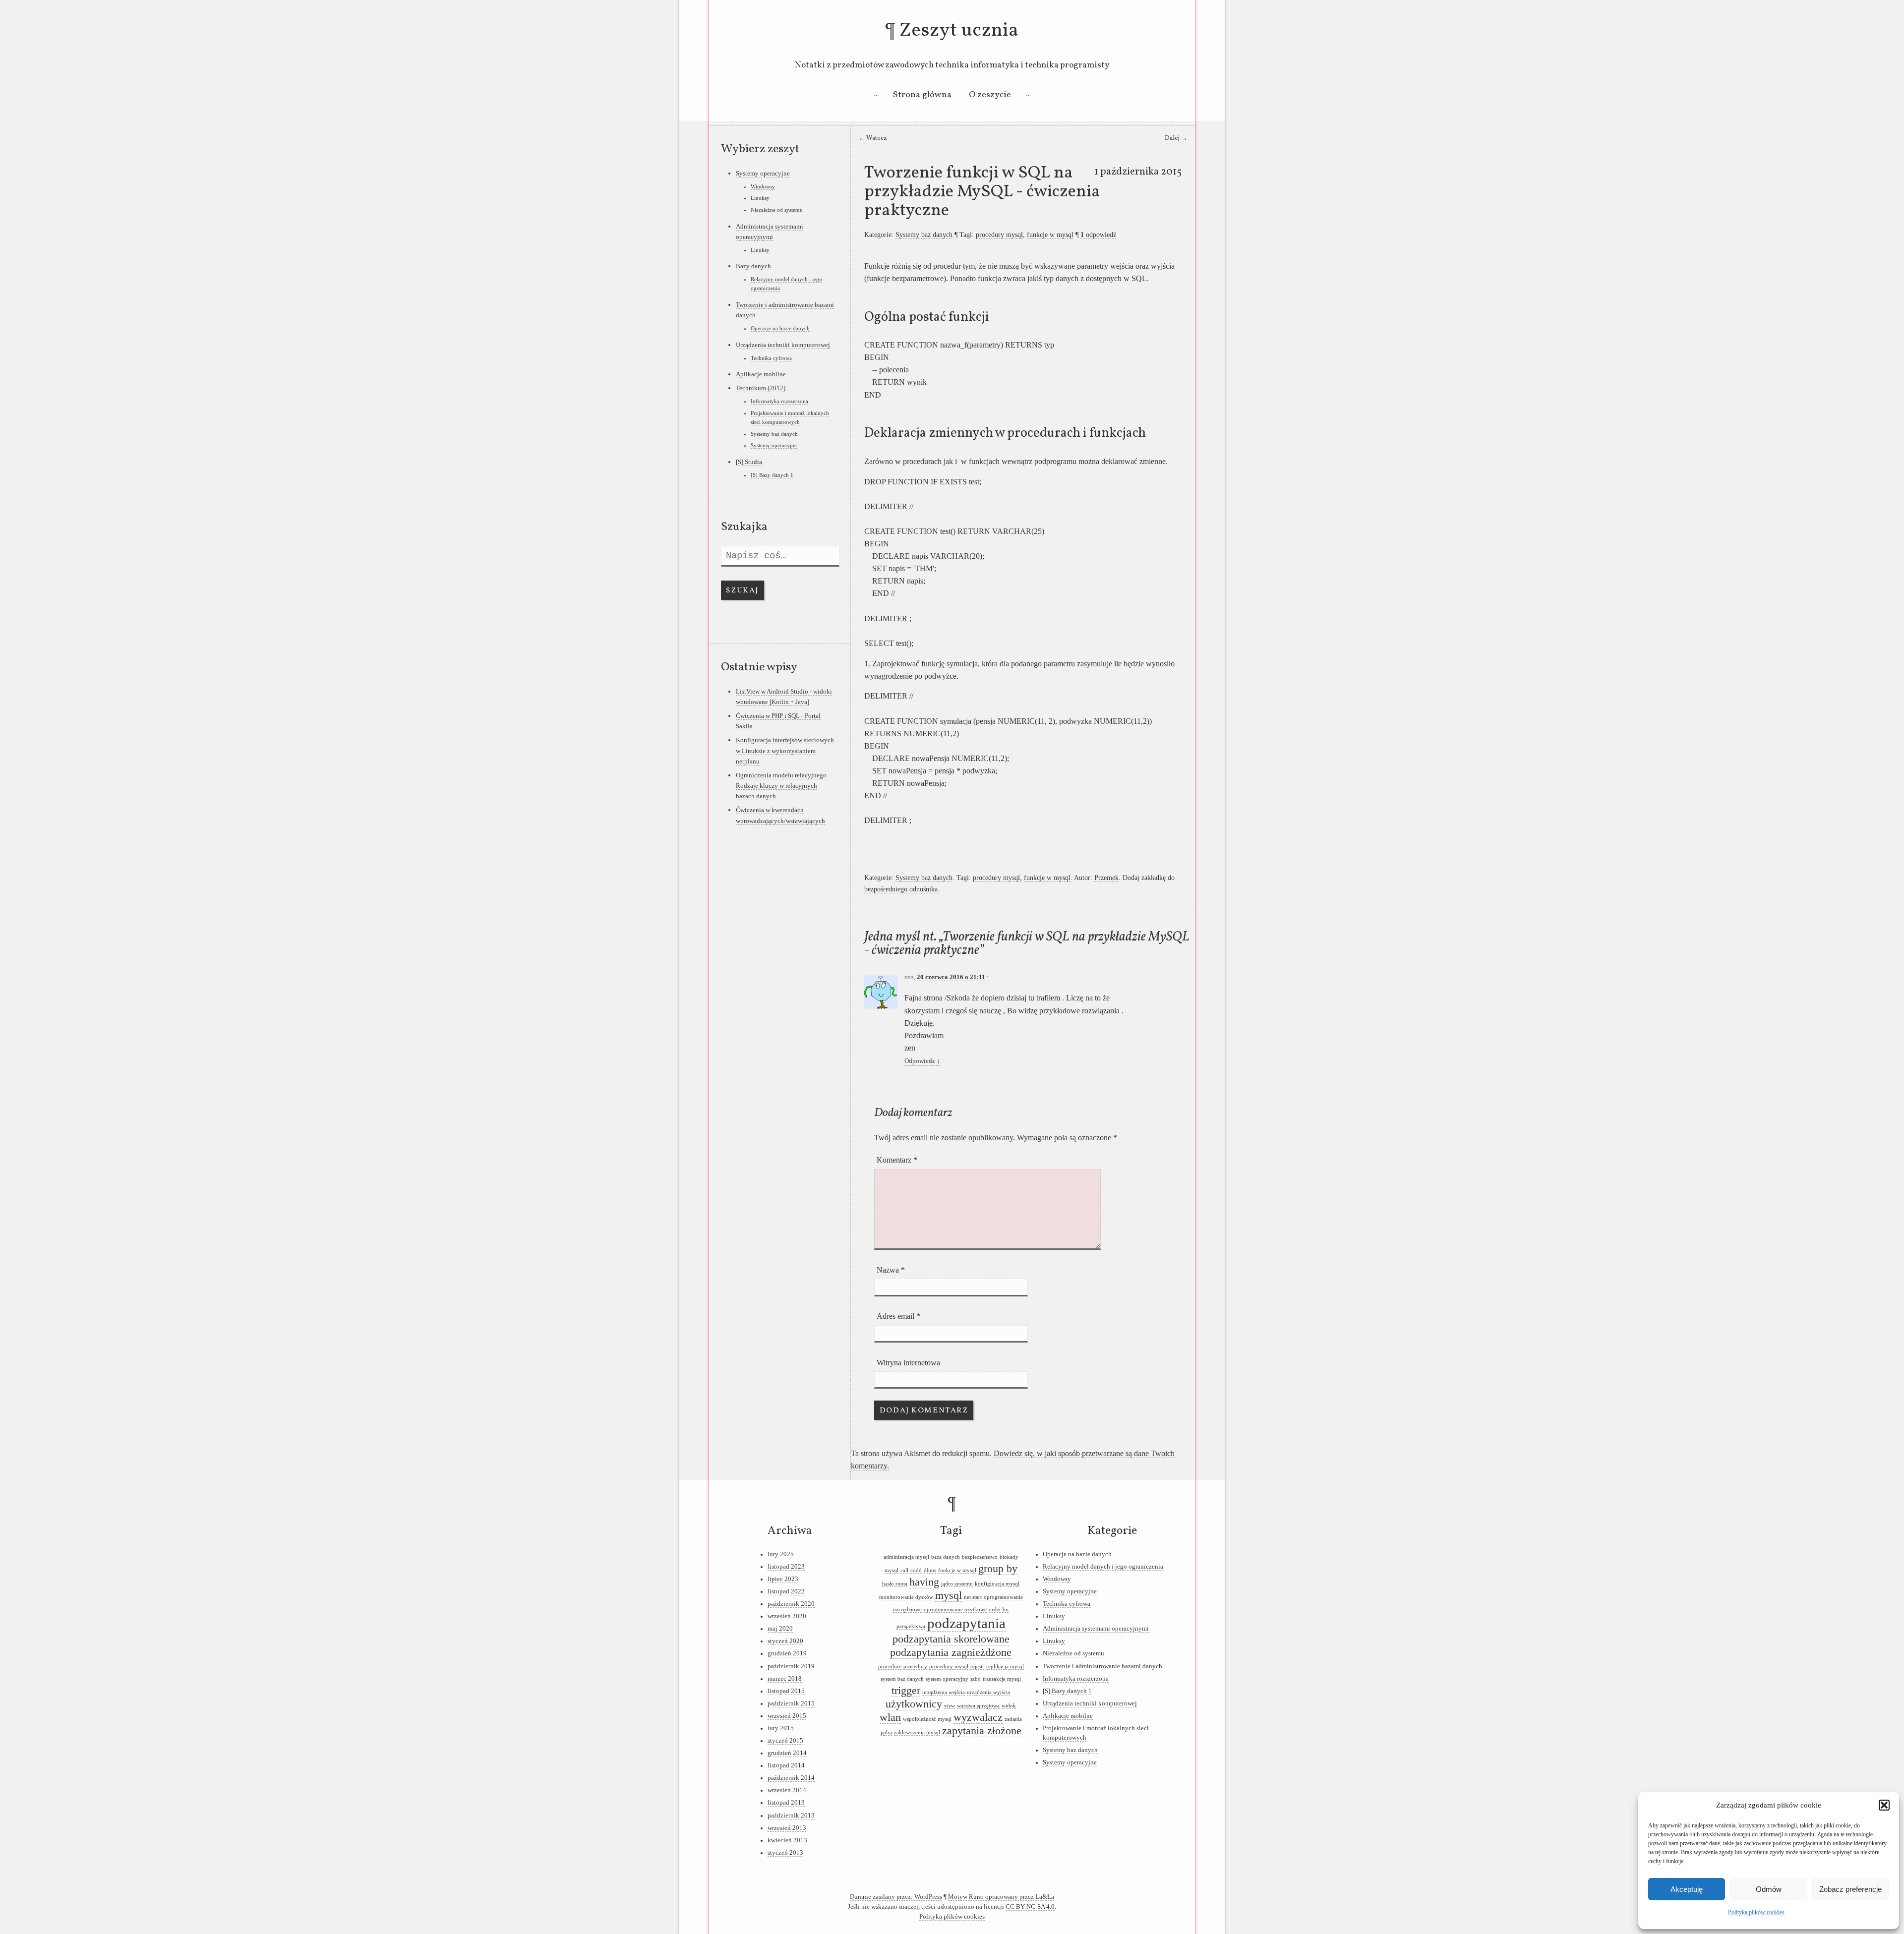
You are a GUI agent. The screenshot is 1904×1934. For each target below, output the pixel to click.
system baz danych (902, 1679)
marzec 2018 (785, 1679)
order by (999, 1610)
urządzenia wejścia (944, 1692)
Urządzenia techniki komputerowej (783, 345)
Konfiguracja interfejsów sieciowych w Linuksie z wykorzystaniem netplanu (785, 751)
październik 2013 (791, 1816)
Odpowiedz (922, 1061)
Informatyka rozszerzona (779, 401)
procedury (915, 1667)
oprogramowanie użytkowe (955, 1610)
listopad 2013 (786, 1803)
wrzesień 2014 (787, 1790)
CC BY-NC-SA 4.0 (1030, 1907)
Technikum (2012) (761, 388)
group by (998, 1569)
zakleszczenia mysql (917, 1732)
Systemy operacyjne (763, 173)
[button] (1884, 1805)
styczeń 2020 (785, 1641)
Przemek (1106, 878)
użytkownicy (914, 1704)
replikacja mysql (1005, 1667)
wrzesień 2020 (787, 1616)
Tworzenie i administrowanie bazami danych (1102, 1666)
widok (1009, 1706)
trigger (906, 1691)
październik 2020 (791, 1604)
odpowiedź (1098, 234)
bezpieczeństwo (980, 1557)
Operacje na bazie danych (780, 328)
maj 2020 (780, 1629)
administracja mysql (906, 1557)
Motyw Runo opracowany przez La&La (1001, 1897)
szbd (976, 1679)
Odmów (1769, 1889)
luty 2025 (781, 1554)
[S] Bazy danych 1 (772, 475)
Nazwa (891, 1270)
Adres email (898, 1316)
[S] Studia (749, 462)
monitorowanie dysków (906, 1597)
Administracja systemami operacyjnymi (1096, 1629)
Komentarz (897, 1160)
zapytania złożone (982, 1731)
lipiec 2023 (783, 1579)
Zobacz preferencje (1850, 1889)
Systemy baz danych (924, 234)
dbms (930, 1570)
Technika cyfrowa (771, 358)
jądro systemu (957, 1584)
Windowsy (763, 186)
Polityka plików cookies (1756, 1912)
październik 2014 (791, 1778)
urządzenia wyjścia (988, 1692)
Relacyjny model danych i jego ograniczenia (1103, 1567)
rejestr (977, 1667)
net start (973, 1597)
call (904, 1570)
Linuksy (760, 198)
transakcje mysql (1002, 1679)
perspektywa (911, 1626)
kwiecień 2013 (787, 1840)
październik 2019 (791, 1666)
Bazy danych (753, 266)
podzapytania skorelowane (951, 1639)
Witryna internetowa (908, 1363)
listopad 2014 (786, 1765)
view (950, 1706)
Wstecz (873, 138)
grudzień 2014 (787, 1753)
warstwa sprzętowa (978, 1706)
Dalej (1176, 138)
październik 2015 (791, 1703)
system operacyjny (947, 1679)
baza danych (946, 1557)
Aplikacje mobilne (761, 374)
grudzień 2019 (787, 1653)
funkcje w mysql (1050, 234)
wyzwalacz (978, 1717)
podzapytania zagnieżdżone (951, 1652)
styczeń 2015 (785, 1741)
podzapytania (966, 1623)
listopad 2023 (786, 1567)
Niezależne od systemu (777, 210)
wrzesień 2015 (787, 1716)
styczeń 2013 (785, 1853)
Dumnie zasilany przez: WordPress (896, 1897)
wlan (890, 1717)
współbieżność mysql (927, 1719)
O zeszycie (990, 95)
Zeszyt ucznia (959, 31)
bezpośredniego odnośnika (901, 889)
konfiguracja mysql (997, 1584)
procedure (890, 1667)
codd (916, 1570)
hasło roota (895, 1584)
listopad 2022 (786, 1591)
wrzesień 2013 (787, 1828)
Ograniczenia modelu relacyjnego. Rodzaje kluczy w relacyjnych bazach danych (782, 786)
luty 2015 (781, 1728)
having (924, 1582)
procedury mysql (999, 234)
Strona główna (922, 95)
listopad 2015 (786, 1691)
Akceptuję (1687, 1889)
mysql (949, 1595)
